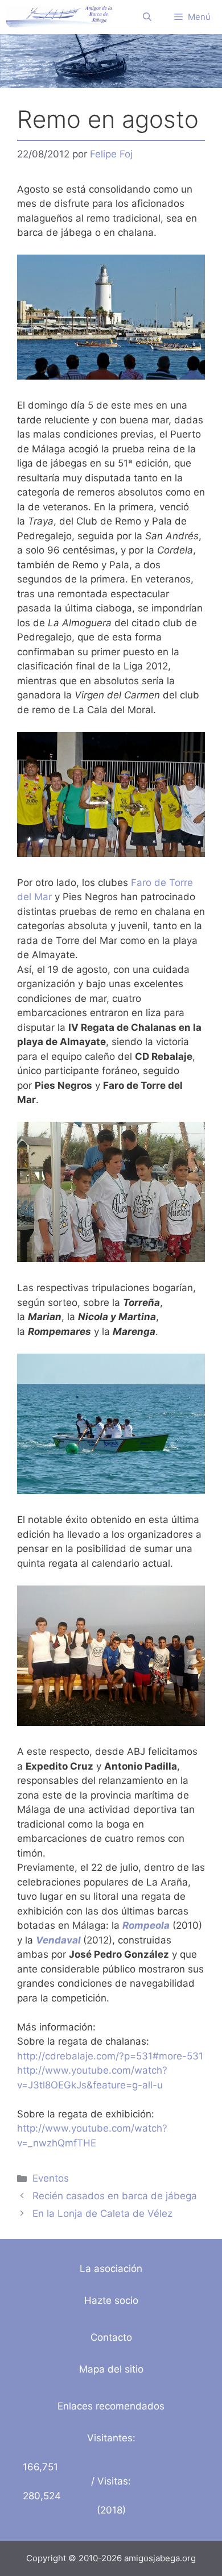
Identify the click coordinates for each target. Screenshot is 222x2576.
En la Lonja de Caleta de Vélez (102, 2213)
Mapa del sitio (111, 2369)
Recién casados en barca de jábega (115, 2196)
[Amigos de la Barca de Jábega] (59, 17)
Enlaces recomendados (111, 2406)
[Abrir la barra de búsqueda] (147, 17)
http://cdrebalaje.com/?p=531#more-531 (110, 2056)
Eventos (51, 2178)
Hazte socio (111, 2300)
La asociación (111, 2269)
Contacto (111, 2337)
